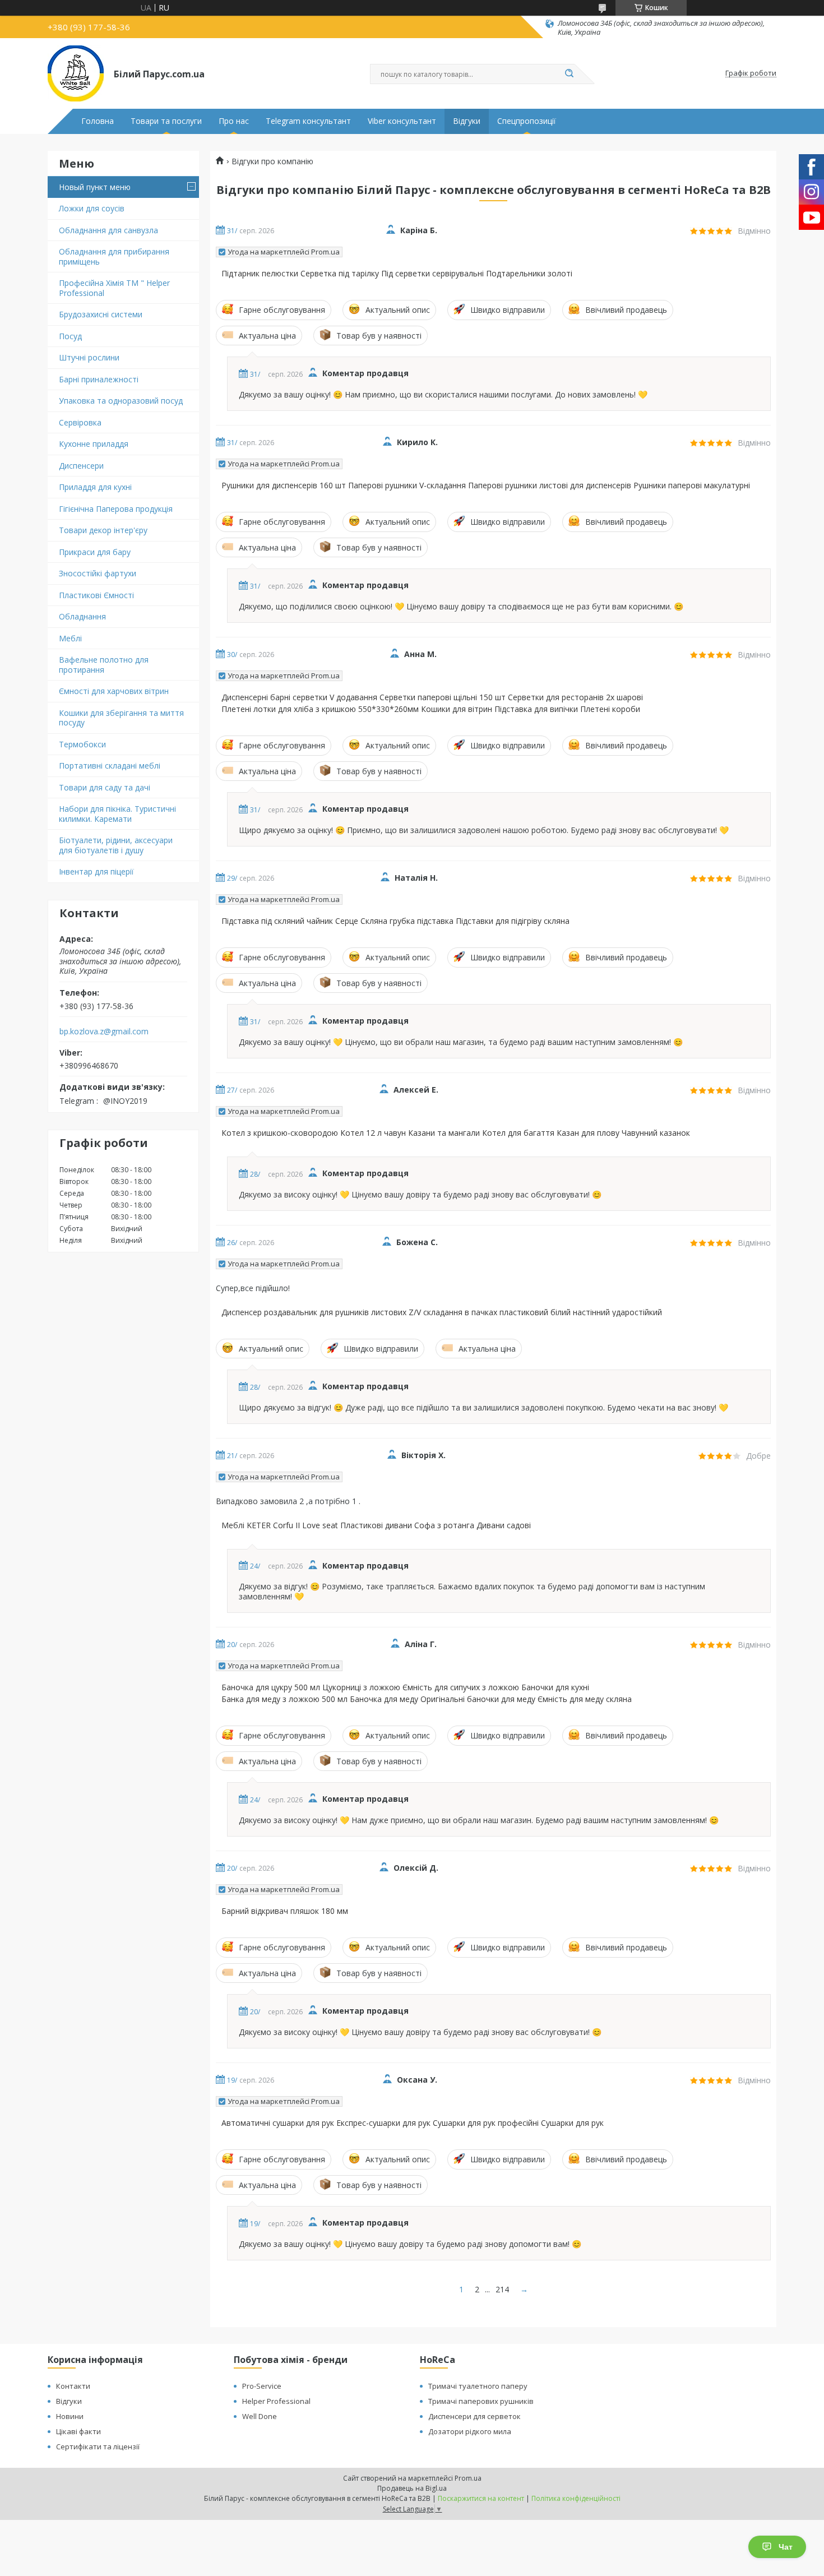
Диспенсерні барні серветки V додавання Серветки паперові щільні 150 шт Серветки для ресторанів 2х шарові (432, 697)
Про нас (234, 121)
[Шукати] (569, 74)
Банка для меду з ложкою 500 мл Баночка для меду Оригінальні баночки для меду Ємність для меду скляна (427, 1699)
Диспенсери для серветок (475, 2416)
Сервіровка (80, 422)
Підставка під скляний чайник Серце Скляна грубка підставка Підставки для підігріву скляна (395, 921)
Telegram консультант (308, 121)
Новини (70, 2416)
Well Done (260, 2416)
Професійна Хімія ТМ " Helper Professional (114, 288)
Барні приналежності (99, 379)
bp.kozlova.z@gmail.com (104, 1032)
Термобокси (82, 744)
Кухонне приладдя (94, 444)
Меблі (70, 638)
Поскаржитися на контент (481, 2498)
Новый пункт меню (95, 187)
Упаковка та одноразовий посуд (121, 401)
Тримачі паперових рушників (481, 2401)
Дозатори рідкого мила (470, 2431)
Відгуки (467, 121)
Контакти (73, 2386)
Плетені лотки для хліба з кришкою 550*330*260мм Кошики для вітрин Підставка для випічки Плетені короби (431, 709)
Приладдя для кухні (95, 487)
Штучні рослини (89, 357)
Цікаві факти (78, 2431)
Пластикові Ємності (96, 595)
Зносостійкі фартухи (98, 573)
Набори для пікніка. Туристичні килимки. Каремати (117, 814)
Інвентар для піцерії (96, 871)
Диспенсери (81, 466)
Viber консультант (402, 121)
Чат (786, 2547)
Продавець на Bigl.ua (412, 2488)
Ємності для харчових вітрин (114, 691)
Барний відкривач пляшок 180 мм (285, 1911)
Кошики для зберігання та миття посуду (121, 718)
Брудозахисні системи (101, 314)
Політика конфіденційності (576, 2498)
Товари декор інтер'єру (103, 530)
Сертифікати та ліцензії (98, 2446)
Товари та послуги (166, 121)
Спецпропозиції (527, 121)
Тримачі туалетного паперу (478, 2386)
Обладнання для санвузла (108, 230)
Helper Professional (276, 2401)
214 (502, 2289)
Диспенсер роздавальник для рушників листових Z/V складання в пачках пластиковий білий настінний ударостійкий (442, 1312)
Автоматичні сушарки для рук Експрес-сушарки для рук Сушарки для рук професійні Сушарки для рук (413, 2123)
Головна (98, 121)
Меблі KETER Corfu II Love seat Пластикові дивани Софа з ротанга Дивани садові (376, 1525)
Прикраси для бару (95, 552)
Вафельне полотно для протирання (104, 665)
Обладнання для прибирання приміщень (114, 256)
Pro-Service (262, 2386)
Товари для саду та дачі (105, 787)
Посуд (70, 336)
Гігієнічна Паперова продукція (116, 509)
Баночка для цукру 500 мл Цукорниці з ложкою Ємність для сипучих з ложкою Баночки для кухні (405, 1687)
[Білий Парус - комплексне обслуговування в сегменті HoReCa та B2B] (76, 73)
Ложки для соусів (92, 208)
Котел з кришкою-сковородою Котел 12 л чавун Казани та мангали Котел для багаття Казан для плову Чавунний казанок (456, 1133)
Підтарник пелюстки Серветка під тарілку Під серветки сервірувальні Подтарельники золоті (397, 274)
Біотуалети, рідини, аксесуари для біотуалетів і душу (116, 845)
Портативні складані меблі (110, 766)
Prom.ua (468, 2478)
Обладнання (82, 616)
